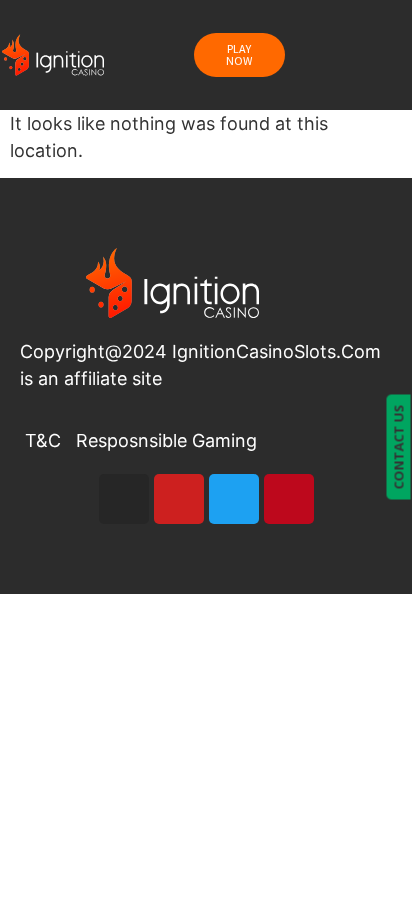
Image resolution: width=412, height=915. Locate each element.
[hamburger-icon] (356, 55)
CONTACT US (399, 446)
